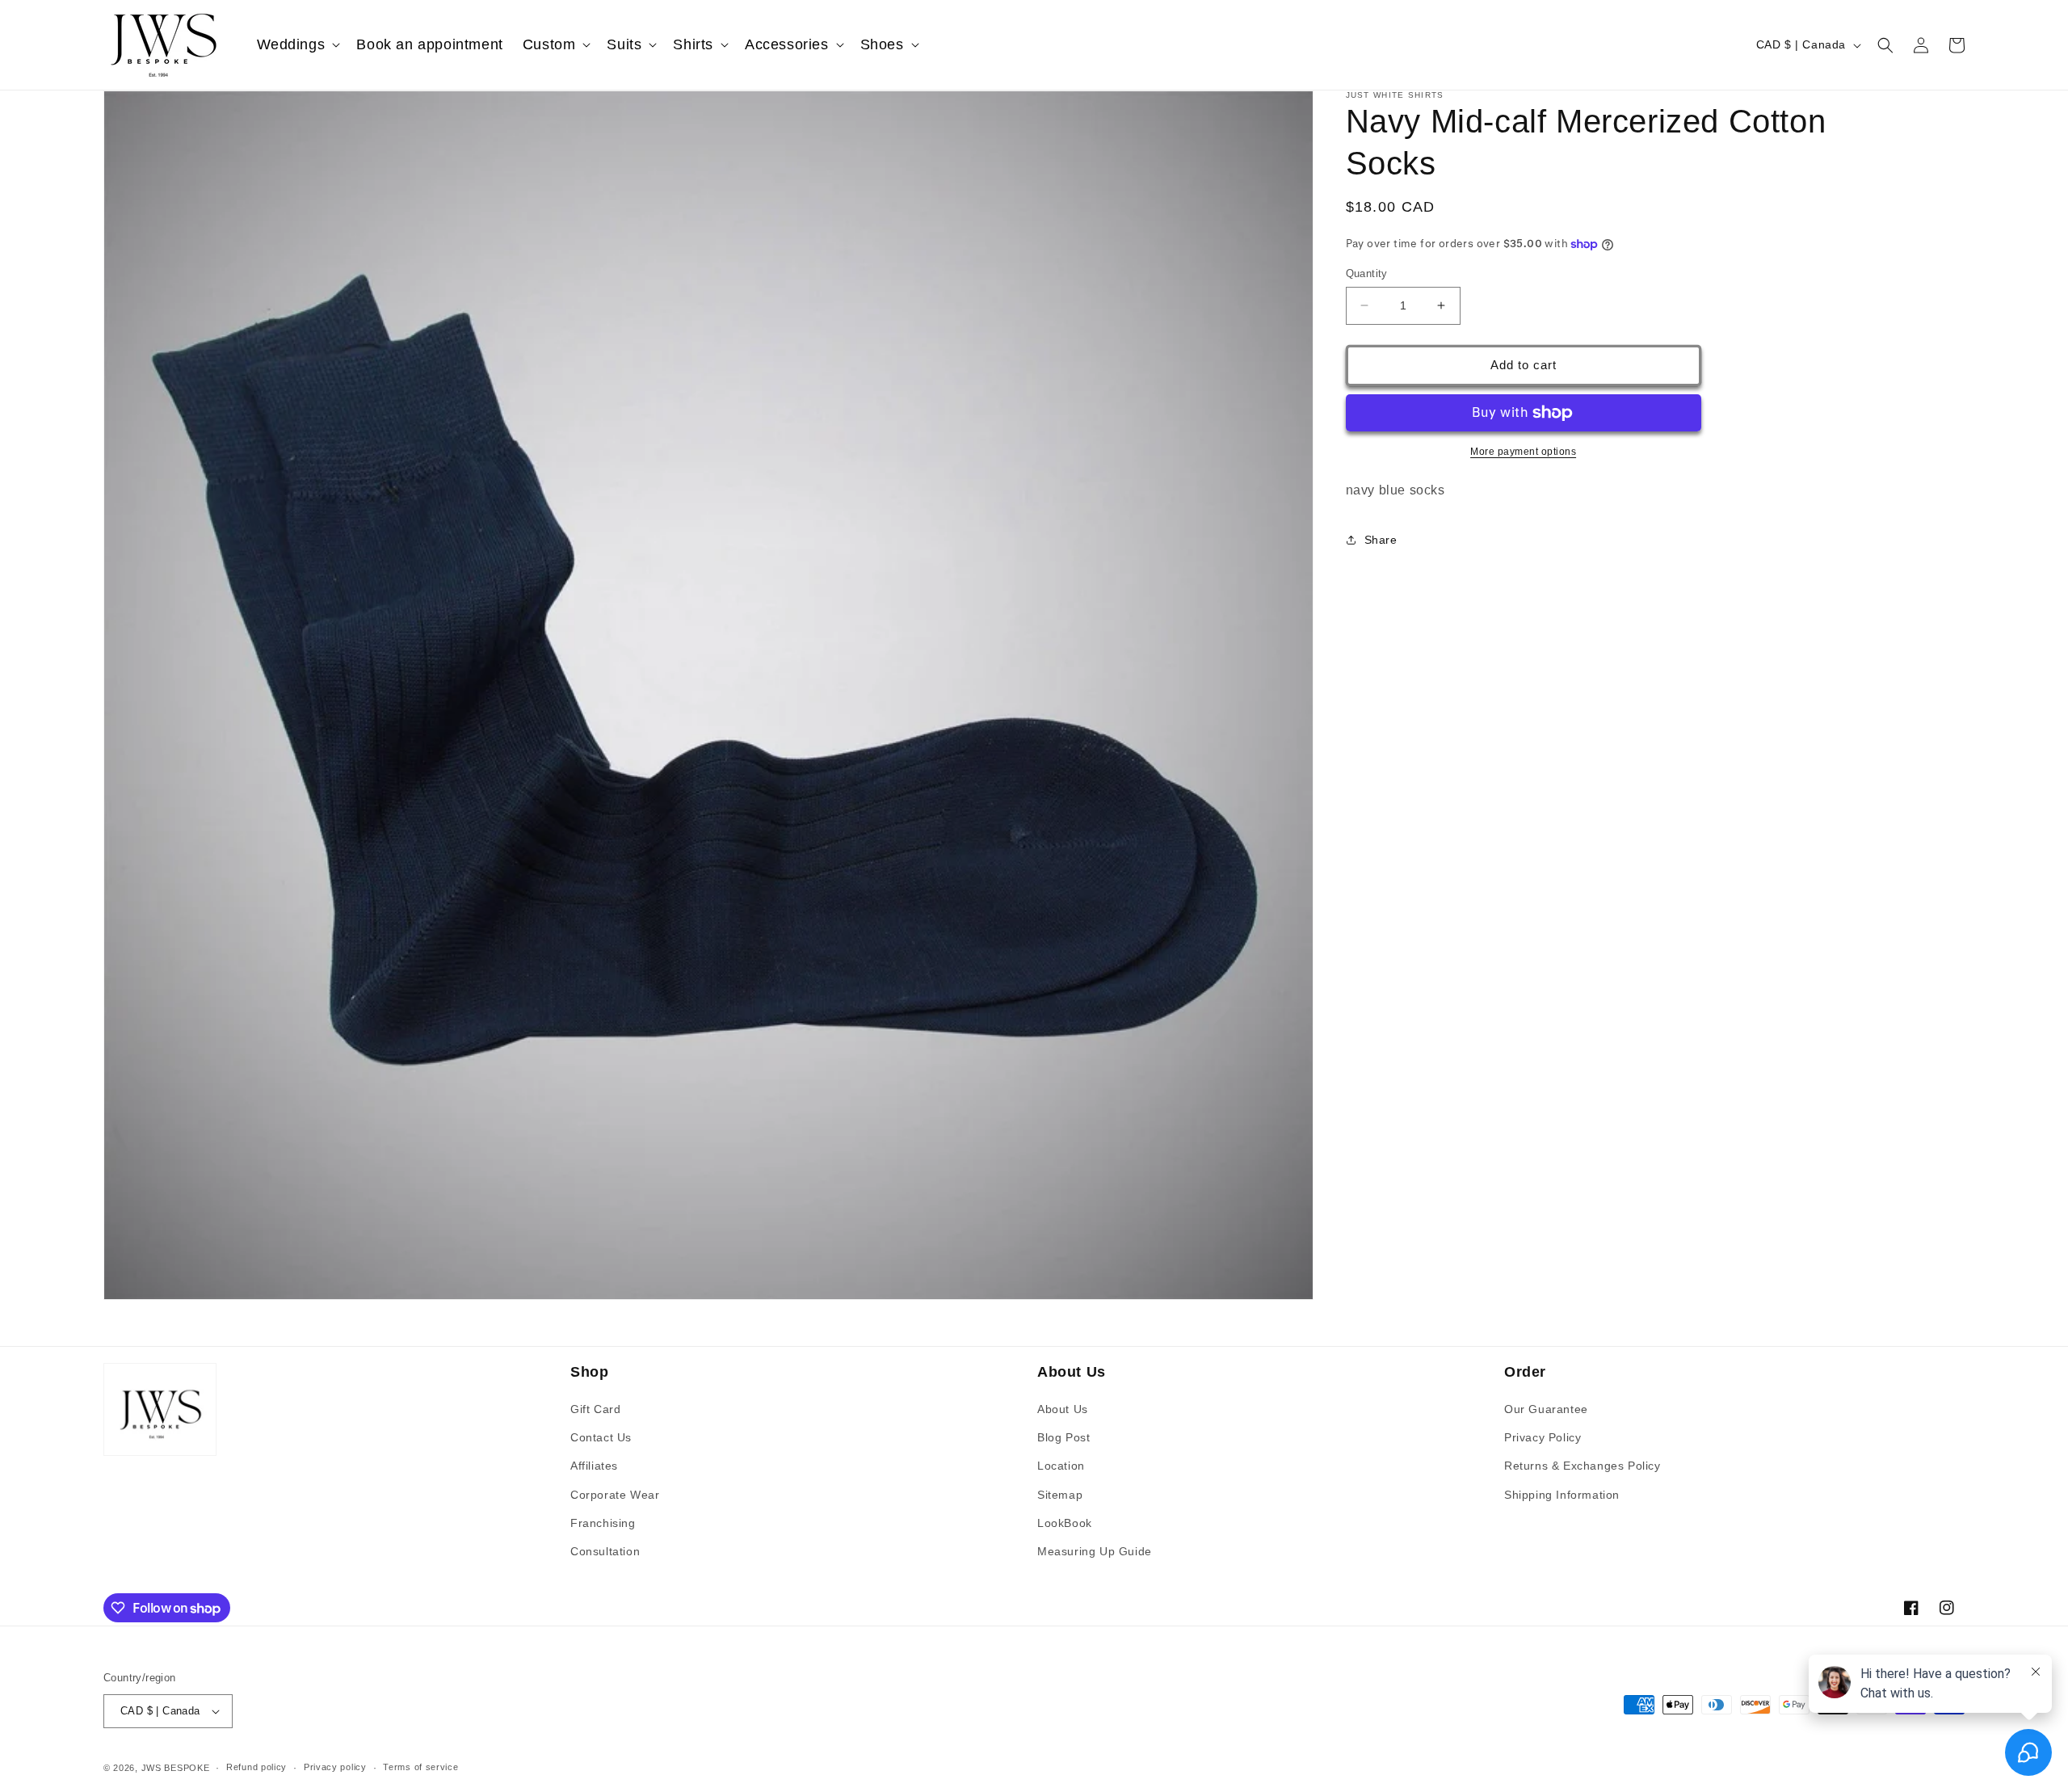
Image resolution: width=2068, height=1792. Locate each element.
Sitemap (1060, 1495)
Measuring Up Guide (1095, 1551)
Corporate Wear (615, 1495)
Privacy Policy (1543, 1437)
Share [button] (1381, 540)
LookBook (1065, 1523)
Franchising (603, 1523)
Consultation (605, 1551)
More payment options (1523, 452)
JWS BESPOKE (176, 1768)
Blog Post (1063, 1437)
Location (1061, 1466)
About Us (1063, 1409)
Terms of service (420, 1767)
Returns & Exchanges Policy (1583, 1466)
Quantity (1367, 273)
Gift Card (595, 1409)
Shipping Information (1562, 1495)
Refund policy (256, 1767)
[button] (297, 45)
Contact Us (601, 1437)
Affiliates (594, 1466)
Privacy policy (335, 1767)
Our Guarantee (1546, 1409)
